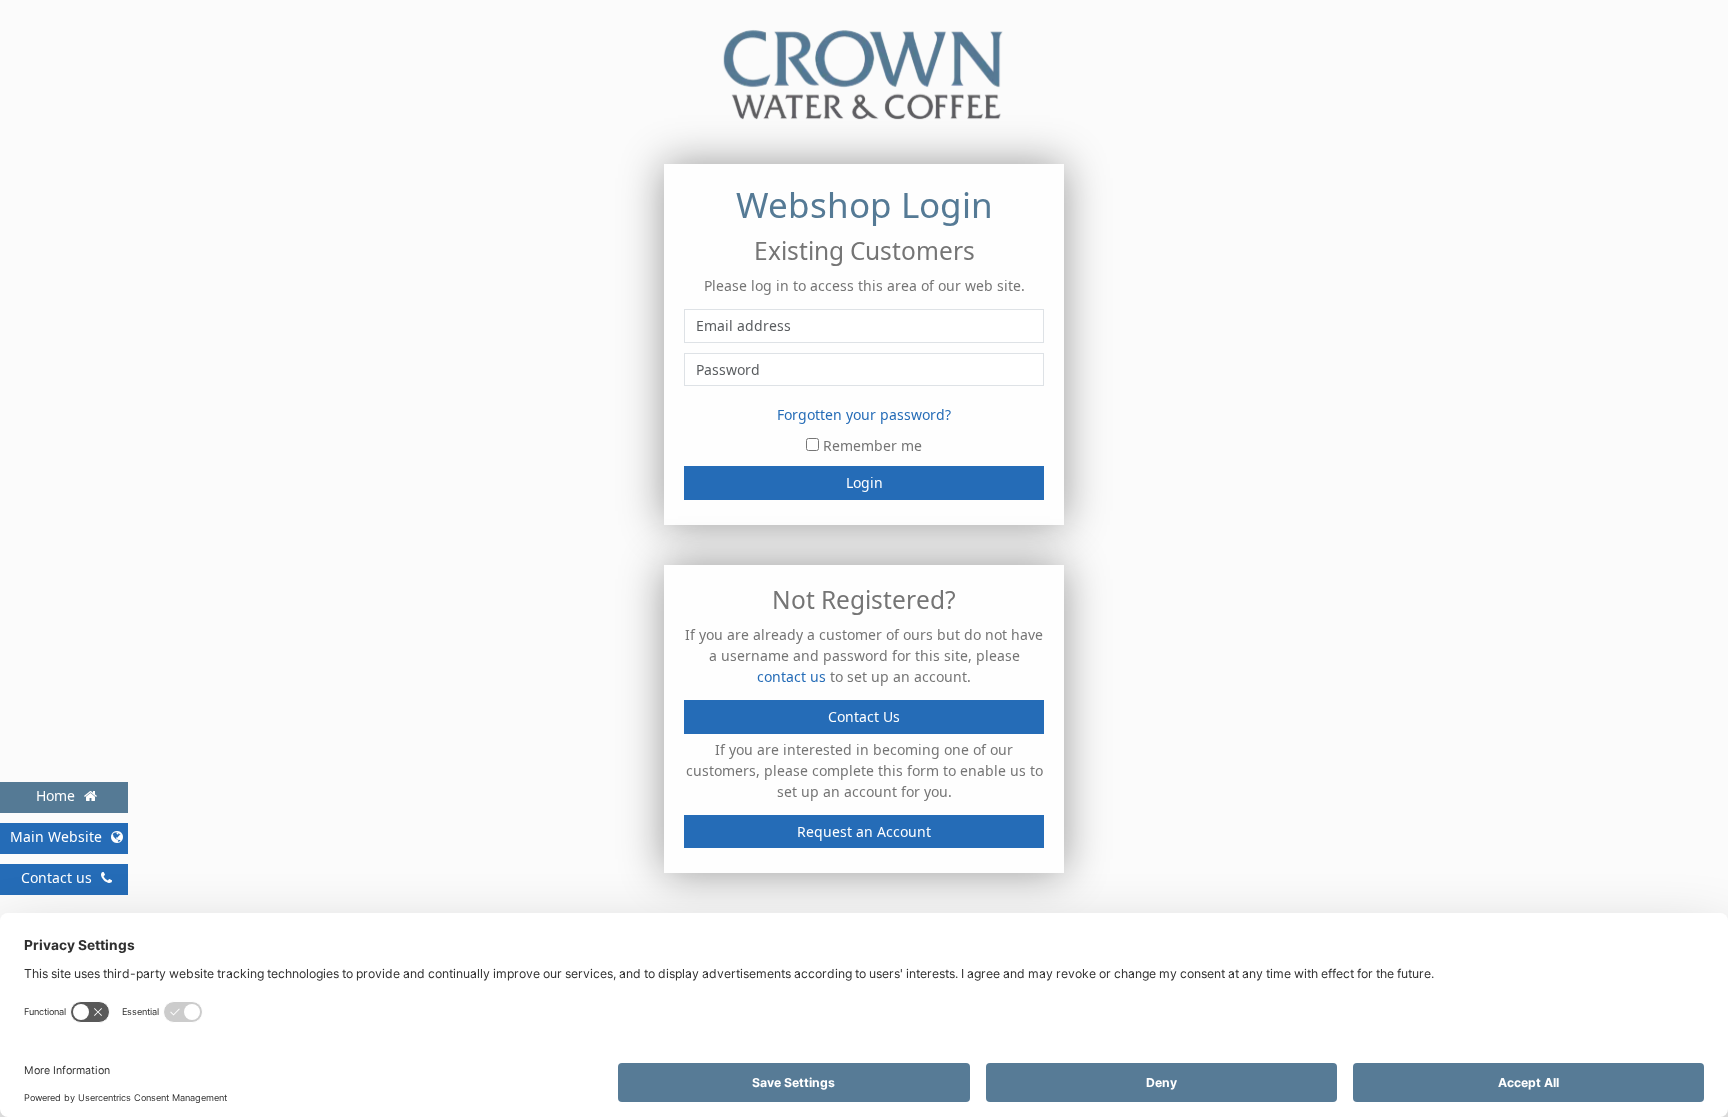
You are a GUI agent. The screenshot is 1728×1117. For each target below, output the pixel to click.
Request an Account (864, 831)
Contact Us (864, 716)
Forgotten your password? (864, 414)
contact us (791, 676)
